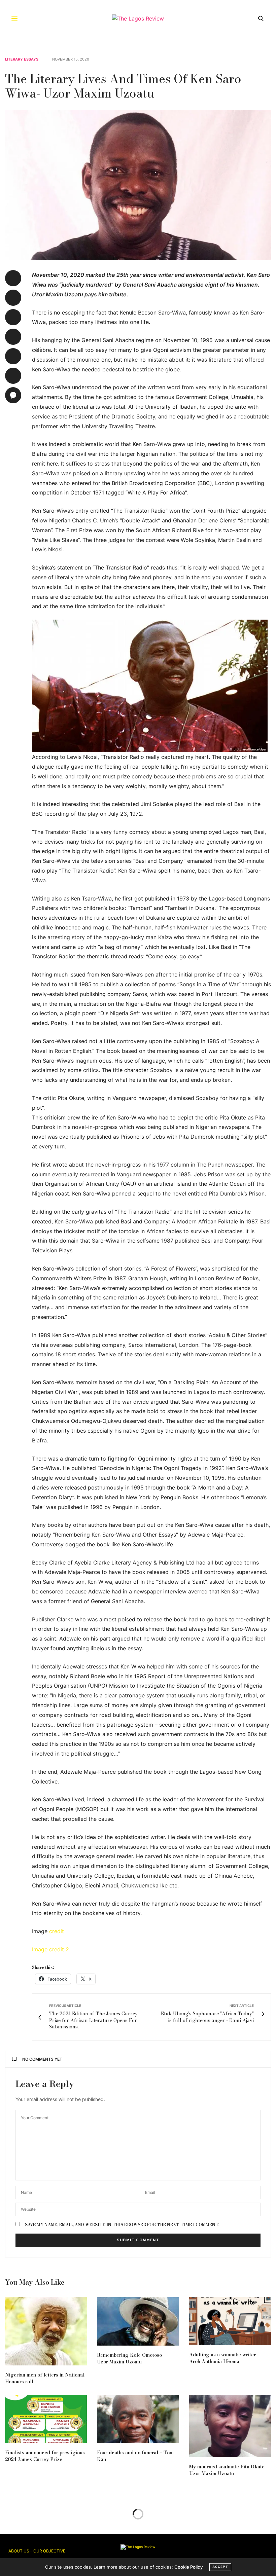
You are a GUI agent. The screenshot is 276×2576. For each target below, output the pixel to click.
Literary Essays (22, 59)
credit (57, 1931)
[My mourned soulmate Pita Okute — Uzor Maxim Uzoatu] (230, 2426)
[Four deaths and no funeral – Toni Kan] (138, 2419)
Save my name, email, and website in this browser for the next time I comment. (122, 2225)
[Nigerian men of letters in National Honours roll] (46, 2331)
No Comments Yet (42, 2059)
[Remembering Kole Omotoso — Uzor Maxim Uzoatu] (138, 2321)
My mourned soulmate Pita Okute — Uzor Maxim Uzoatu (229, 2470)
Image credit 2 (50, 1949)
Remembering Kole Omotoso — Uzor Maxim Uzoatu (132, 2358)
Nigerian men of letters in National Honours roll (45, 2378)
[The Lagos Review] (138, 19)
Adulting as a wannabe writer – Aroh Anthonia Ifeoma (225, 2358)
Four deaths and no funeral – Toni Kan (135, 2456)
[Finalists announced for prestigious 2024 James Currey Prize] (46, 2419)
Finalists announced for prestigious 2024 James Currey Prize (45, 2456)
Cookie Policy (188, 2567)
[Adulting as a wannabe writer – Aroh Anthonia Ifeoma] (230, 2321)
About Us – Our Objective (37, 2551)
